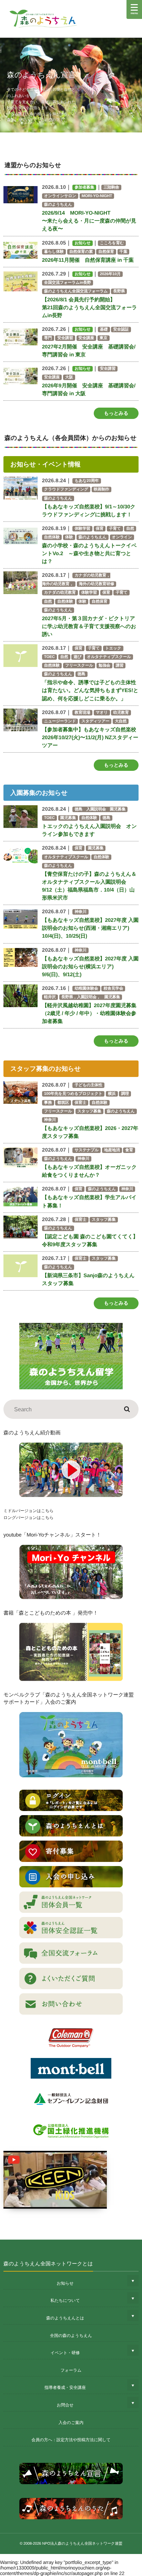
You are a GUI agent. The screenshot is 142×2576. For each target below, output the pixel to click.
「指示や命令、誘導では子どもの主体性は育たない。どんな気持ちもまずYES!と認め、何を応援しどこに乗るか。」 (90, 691)
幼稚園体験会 (86, 989)
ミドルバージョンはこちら (28, 1511)
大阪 (69, 377)
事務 (48, 1103)
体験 (69, 537)
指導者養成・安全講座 (65, 2388)
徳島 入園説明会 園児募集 (100, 809)
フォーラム (71, 2370)
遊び (77, 657)
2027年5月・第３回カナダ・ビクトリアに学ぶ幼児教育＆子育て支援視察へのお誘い (89, 627)
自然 (130, 529)
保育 (100, 529)
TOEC (49, 657)
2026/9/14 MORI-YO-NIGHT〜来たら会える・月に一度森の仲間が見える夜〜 (89, 221)
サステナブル (87, 1150)
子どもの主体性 (88, 1085)
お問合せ (65, 2405)
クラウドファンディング (66, 489)
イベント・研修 (65, 2353)
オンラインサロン (60, 196)
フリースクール (79, 666)
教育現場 (82, 713)
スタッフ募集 (89, 1111)
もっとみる (116, 413)
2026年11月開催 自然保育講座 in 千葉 (88, 260)
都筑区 (63, 1103)
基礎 (104, 330)
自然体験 (52, 537)
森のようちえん (58, 205)
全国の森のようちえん (71, 2336)
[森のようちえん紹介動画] (71, 1470)
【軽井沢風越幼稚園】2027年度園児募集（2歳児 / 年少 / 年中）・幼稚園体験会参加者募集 (89, 1014)
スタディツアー (95, 721)
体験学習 (82, 529)
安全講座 (87, 338)
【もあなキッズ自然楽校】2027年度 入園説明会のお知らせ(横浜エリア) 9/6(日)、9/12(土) (90, 967)
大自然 (121, 721)
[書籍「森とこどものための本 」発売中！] (71, 1652)
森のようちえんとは (65, 2318)
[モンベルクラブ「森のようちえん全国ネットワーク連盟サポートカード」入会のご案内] (71, 1745)
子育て (115, 529)
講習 (120, 666)
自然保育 (106, 252)
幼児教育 (121, 713)
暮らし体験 (54, 252)
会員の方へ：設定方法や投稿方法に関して (71, 2440)
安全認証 (121, 330)
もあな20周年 (87, 481)
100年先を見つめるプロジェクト (73, 1094)
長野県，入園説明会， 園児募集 (91, 997)
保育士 (80, 1103)
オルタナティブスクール (109, 657)
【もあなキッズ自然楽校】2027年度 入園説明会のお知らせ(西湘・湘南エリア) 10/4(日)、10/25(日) (90, 928)
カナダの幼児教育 (60, 593)
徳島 (82, 674)
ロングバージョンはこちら (28, 1518)
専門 (48, 338)
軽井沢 (50, 997)
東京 (104, 338)
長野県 (119, 291)
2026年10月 (110, 274)
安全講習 (65, 338)
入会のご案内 (71, 2423)
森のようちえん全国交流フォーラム (76, 291)
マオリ (102, 713)
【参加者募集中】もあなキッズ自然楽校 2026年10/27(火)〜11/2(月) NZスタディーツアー (90, 738)
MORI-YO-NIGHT (97, 196)
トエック (113, 648)
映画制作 (102, 489)
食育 (129, 1150)
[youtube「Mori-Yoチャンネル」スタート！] (71, 1572)
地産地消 (112, 1150)
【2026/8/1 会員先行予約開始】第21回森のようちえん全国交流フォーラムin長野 (90, 308)
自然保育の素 (81, 252)
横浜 (112, 1094)
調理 (125, 1094)
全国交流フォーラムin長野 (68, 283)
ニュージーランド (60, 721)
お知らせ (65, 2283)
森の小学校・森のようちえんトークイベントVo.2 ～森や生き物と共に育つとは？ (89, 554)
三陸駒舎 (111, 187)
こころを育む (112, 243)
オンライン (122, 537)
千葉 (124, 252)
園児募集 (68, 818)
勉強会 (104, 666)
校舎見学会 (113, 989)
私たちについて (65, 2300)
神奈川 (80, 912)
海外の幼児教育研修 (97, 584)
